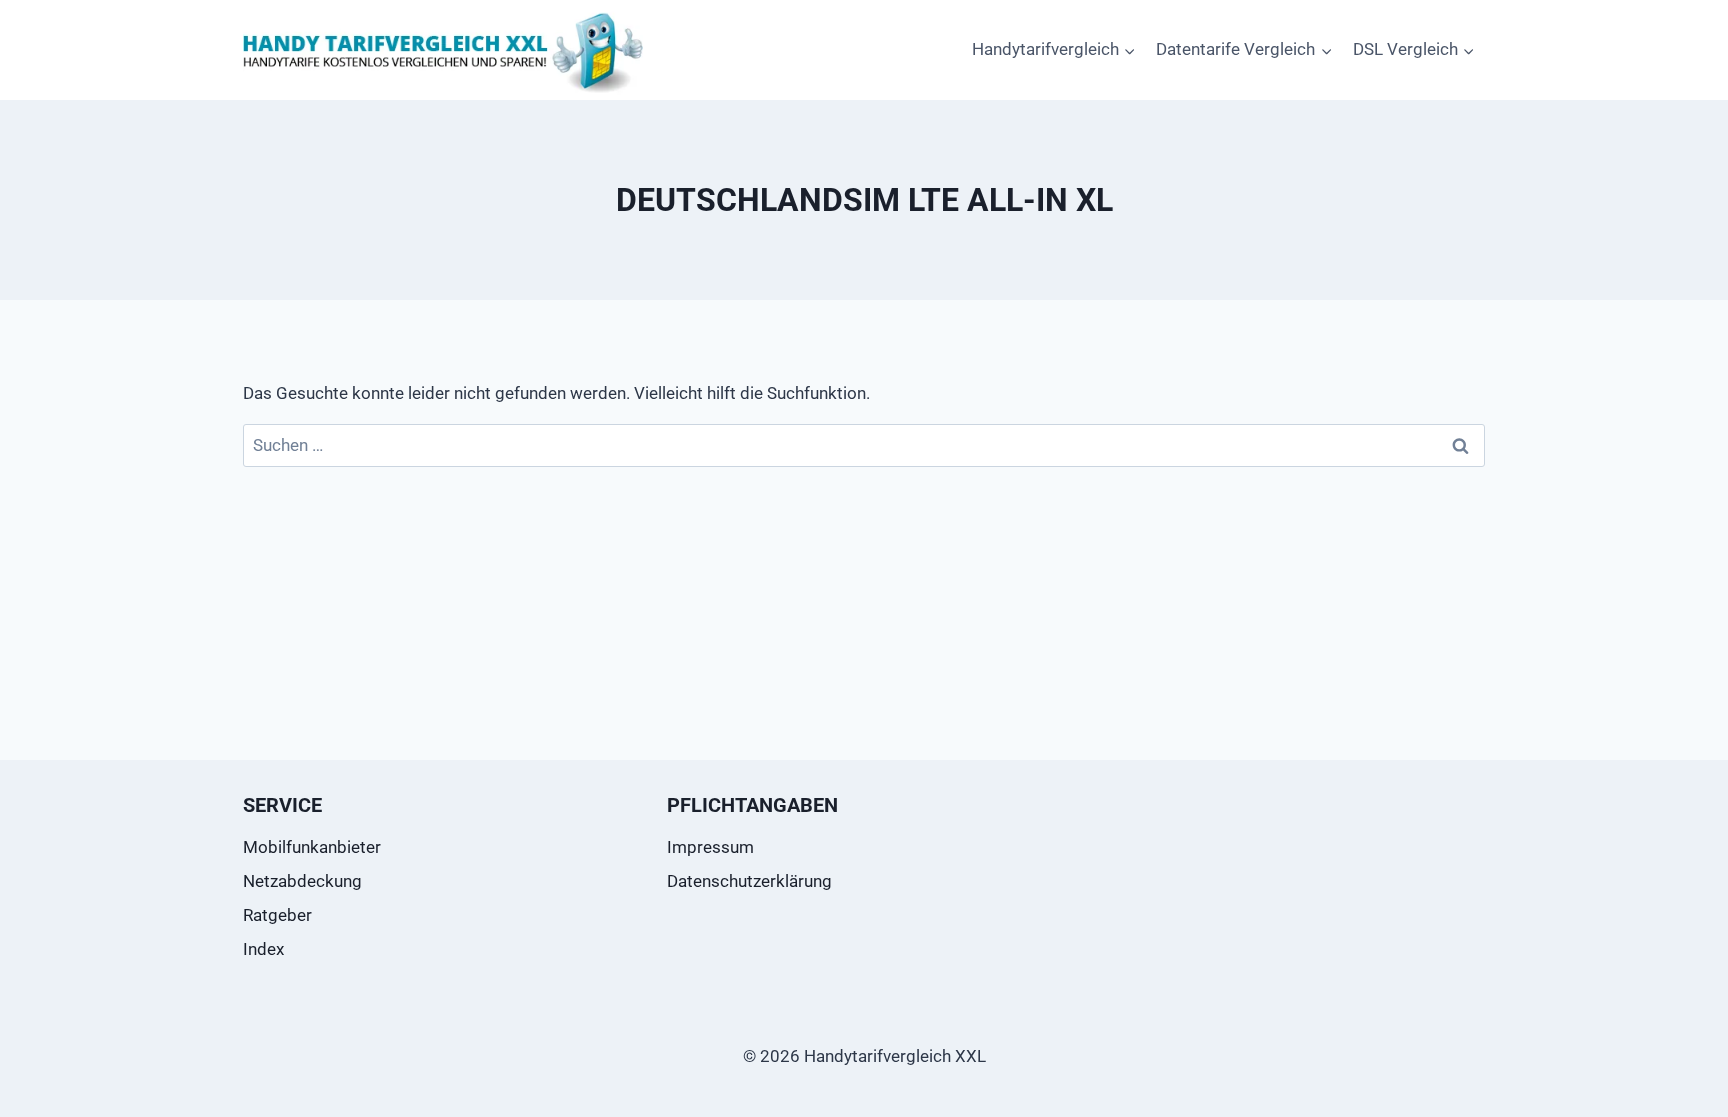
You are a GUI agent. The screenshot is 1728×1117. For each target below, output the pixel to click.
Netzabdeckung (302, 881)
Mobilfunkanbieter (312, 847)
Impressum (710, 847)
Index (263, 949)
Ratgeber (277, 915)
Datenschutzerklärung (749, 881)
